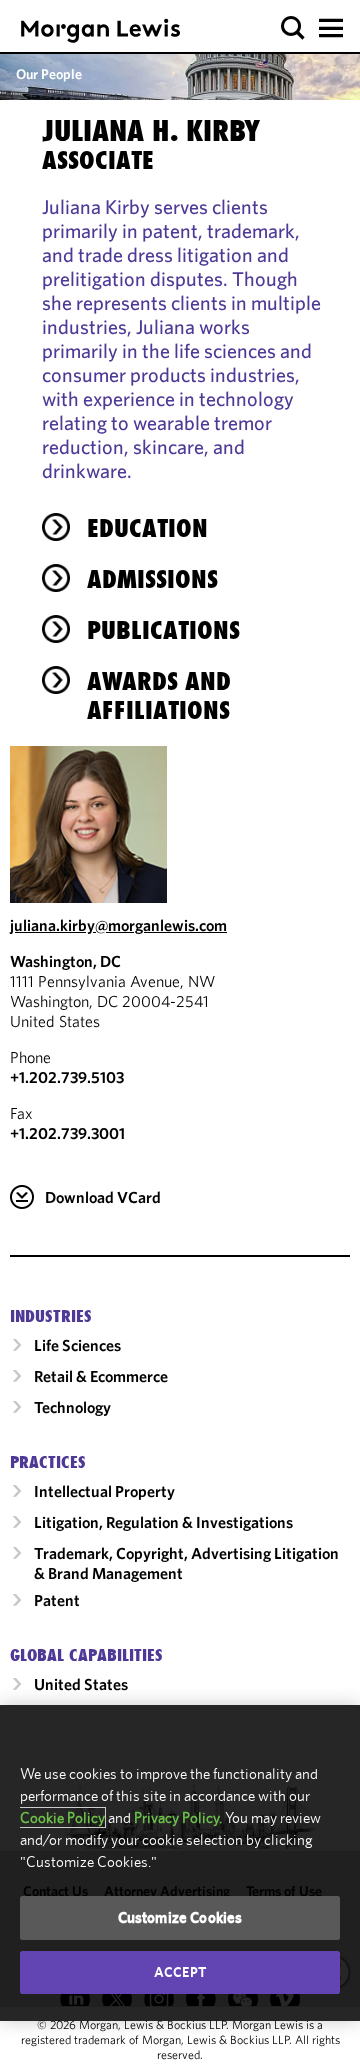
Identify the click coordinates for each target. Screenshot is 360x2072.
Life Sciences (77, 1345)
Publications (163, 630)
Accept (180, 1972)
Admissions (152, 579)
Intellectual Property (104, 1491)
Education (147, 528)
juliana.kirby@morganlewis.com (118, 925)
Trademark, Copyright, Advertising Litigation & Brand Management (186, 1563)
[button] (293, 28)
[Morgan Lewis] (100, 30)
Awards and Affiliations (159, 695)
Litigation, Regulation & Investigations (163, 1522)
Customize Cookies (180, 1917)
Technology (72, 1407)
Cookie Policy (62, 1817)
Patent (57, 1600)
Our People (49, 74)
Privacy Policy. (178, 1817)
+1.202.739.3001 (67, 1133)
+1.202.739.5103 (67, 1077)
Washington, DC (65, 961)
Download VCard (103, 1197)
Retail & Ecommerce (101, 1376)
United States (81, 1684)
